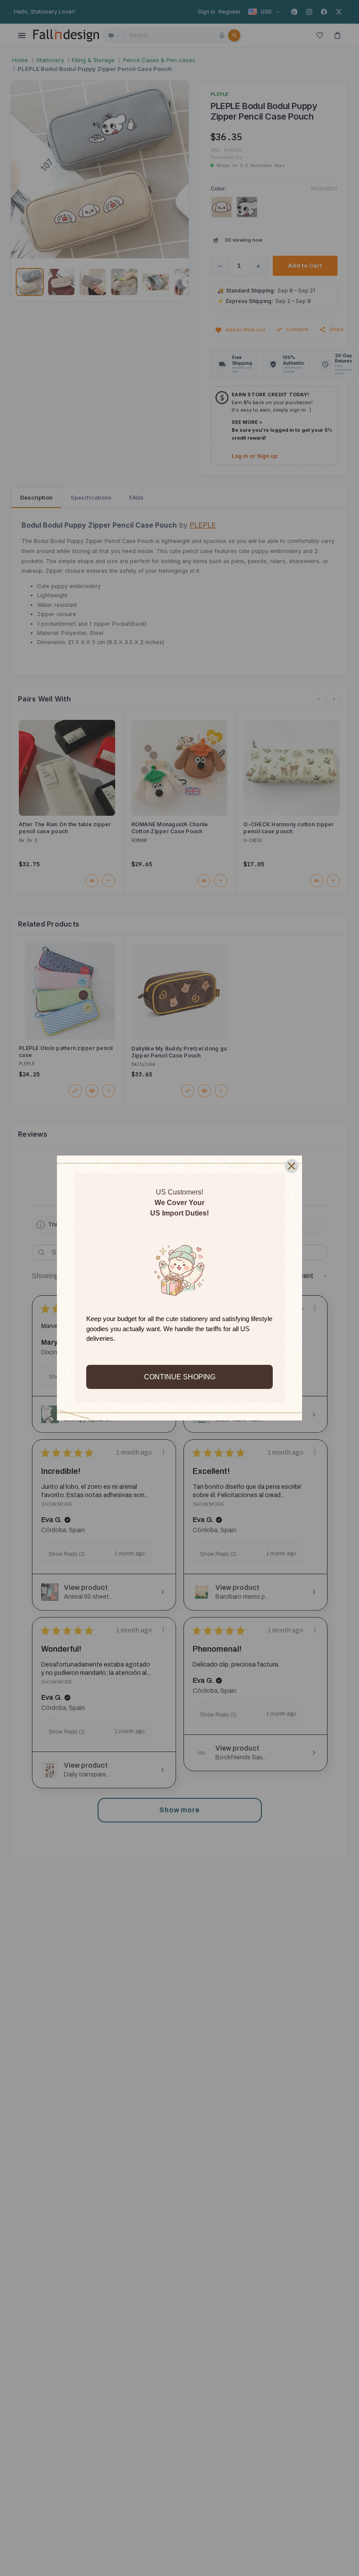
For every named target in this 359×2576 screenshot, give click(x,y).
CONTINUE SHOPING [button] (180, 1377)
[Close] (292, 1166)
